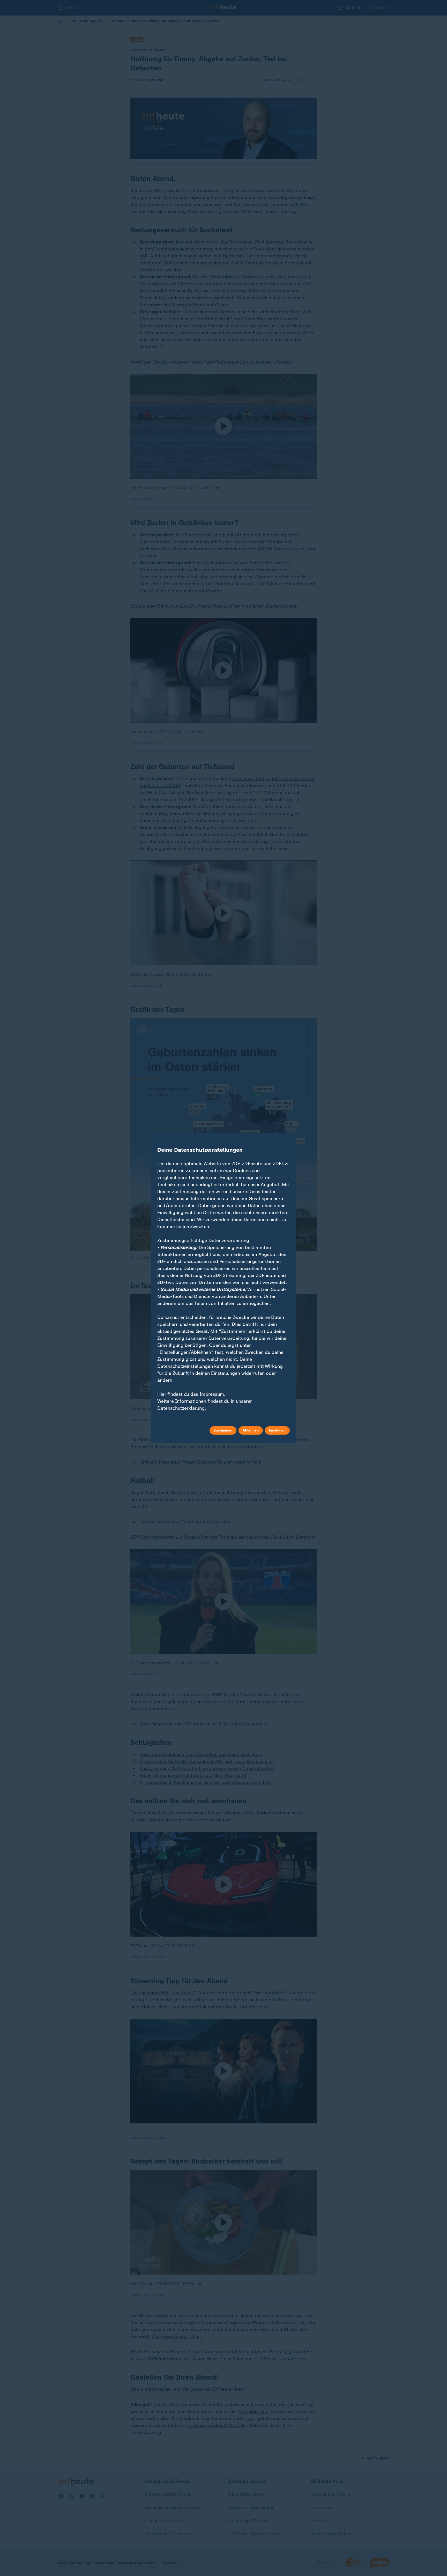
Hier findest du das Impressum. (191, 1394)
